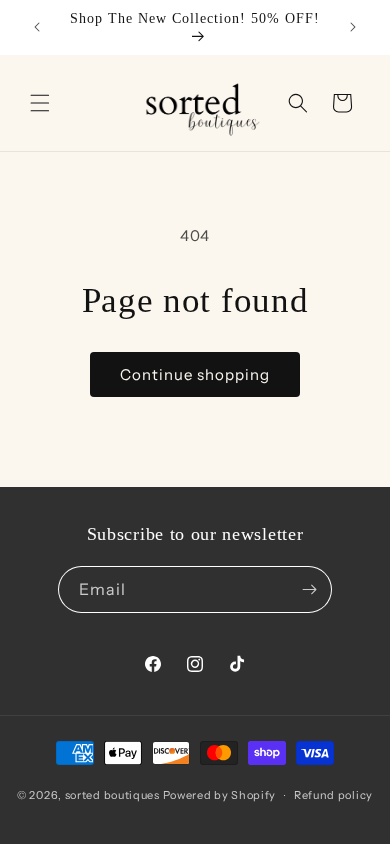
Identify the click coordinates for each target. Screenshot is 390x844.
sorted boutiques (112, 795)
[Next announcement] (353, 27)
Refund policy (333, 795)
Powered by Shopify (220, 795)
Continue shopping (195, 374)
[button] (40, 103)
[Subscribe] (309, 589)
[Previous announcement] (37, 27)
